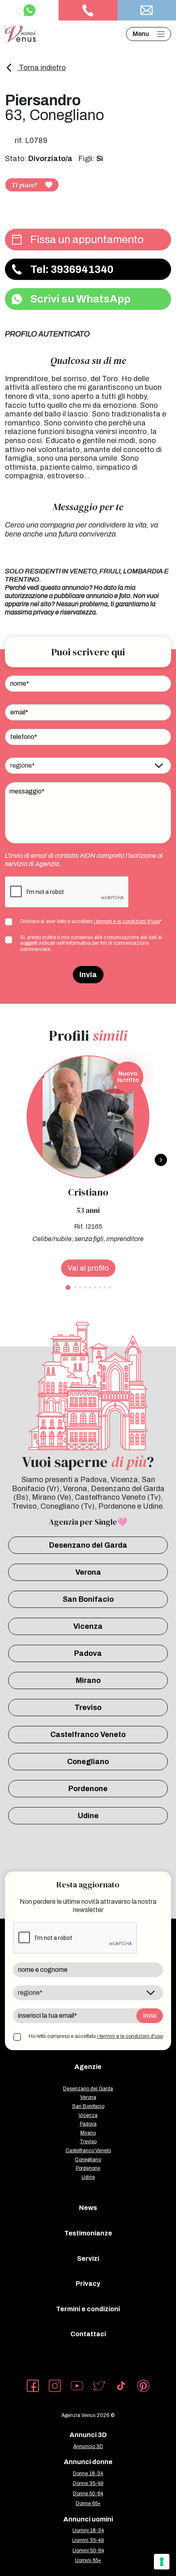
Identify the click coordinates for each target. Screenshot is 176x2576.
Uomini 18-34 (88, 2531)
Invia (88, 975)
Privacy (88, 2284)
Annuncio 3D (88, 2446)
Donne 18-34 (88, 2474)
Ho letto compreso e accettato (96, 2036)
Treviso (88, 1707)
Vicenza (88, 1626)
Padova (88, 1653)
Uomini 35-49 (88, 2540)
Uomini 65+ (88, 2560)
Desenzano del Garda (88, 1545)
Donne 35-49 (88, 2483)
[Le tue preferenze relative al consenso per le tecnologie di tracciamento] (162, 2562)
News (88, 2208)
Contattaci (88, 2334)
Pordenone (88, 1789)
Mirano (88, 1680)
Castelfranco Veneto (88, 1735)
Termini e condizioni (88, 2309)
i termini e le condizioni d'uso (127, 921)
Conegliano (88, 1762)
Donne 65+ (88, 2503)
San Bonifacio (88, 1599)
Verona (88, 1572)
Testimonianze (88, 2233)
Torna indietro (42, 68)
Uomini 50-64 (88, 2551)
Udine (88, 1816)
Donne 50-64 (88, 2494)
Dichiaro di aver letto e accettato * (91, 921)
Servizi (88, 2259)
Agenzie (88, 2067)
